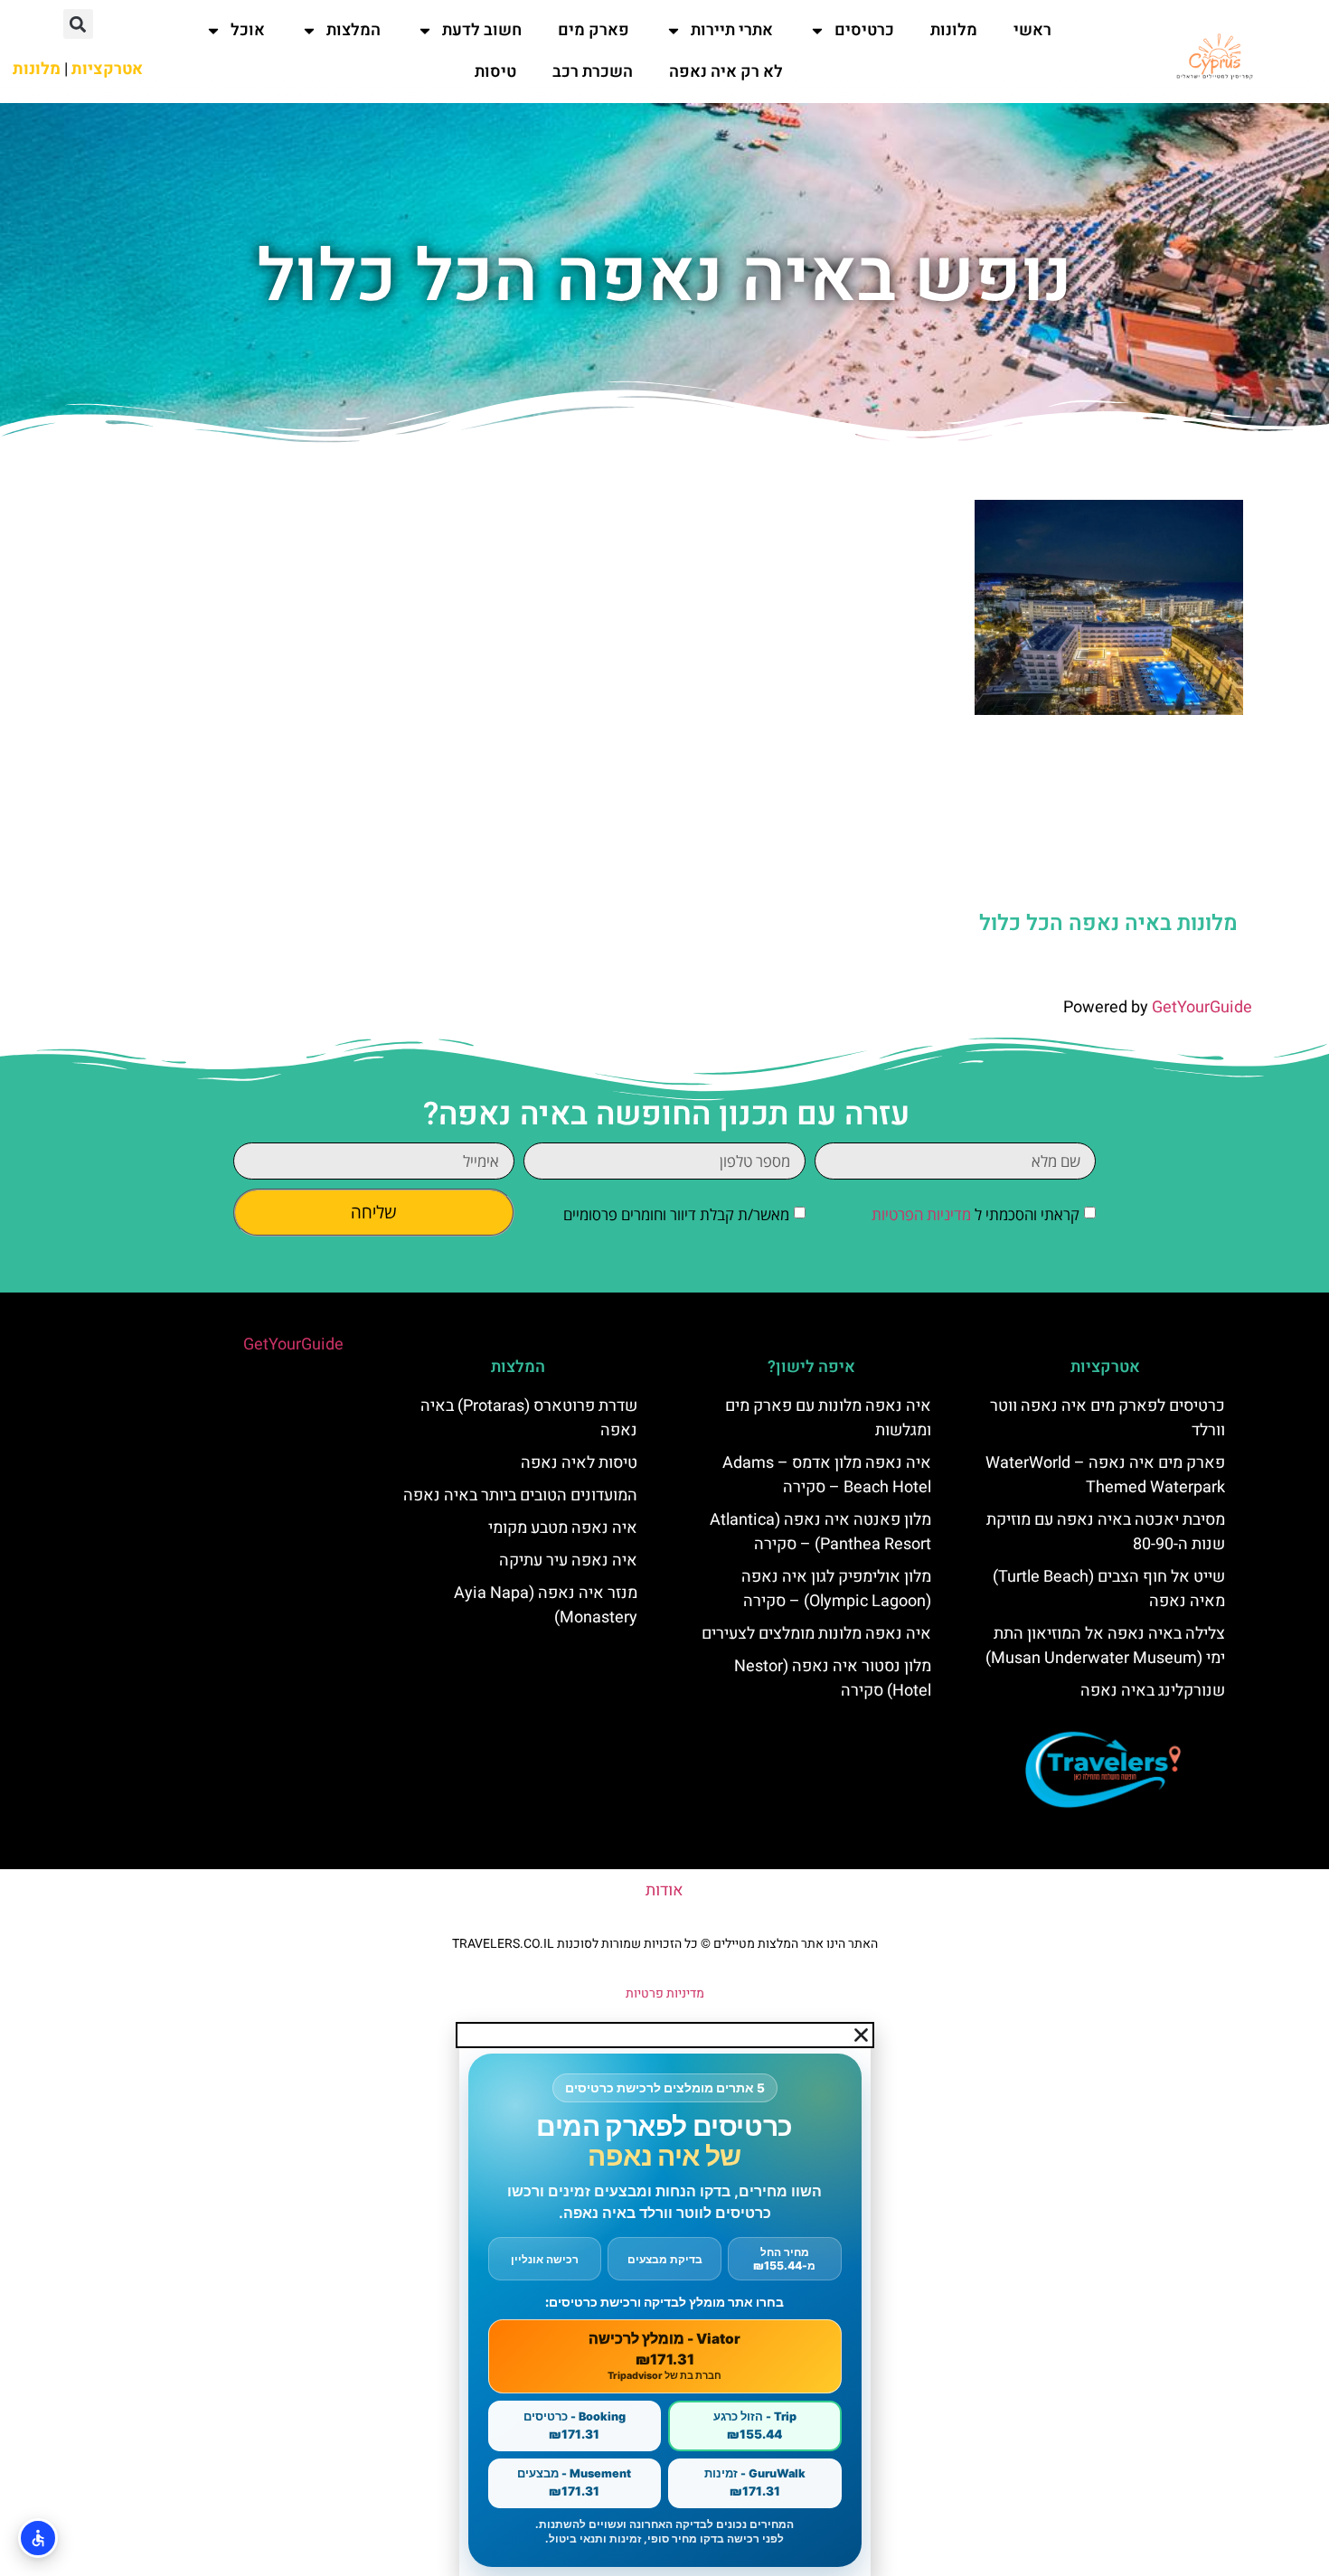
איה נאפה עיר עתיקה (568, 1561)
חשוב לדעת (482, 30)
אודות (664, 1890)
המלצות (353, 30)
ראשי (1032, 30)
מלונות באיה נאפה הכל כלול (1108, 923)
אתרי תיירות (732, 30)
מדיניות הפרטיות (921, 1214)
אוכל (248, 30)
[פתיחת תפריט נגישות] (38, 2538)
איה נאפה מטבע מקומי (563, 1528)
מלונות (954, 30)
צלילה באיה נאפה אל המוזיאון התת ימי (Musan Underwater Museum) (1105, 1646)
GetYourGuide (1202, 1007)
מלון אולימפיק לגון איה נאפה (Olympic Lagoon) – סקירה (836, 1589)
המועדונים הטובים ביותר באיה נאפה (520, 1495)
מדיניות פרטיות (665, 1993)
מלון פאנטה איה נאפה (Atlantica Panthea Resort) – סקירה (820, 1532)
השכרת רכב (593, 72)
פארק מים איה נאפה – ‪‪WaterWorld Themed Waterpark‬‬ (1105, 1475)
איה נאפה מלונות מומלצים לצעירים (816, 1634)
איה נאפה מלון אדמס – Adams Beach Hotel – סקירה (827, 1475)
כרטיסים (864, 30)
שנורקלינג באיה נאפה (1153, 1691)
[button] (78, 24)
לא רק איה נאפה (726, 72)
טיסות (495, 72)
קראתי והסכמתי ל (976, 1214)
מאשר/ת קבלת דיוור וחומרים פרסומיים (676, 1214)
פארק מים (594, 30)
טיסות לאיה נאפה (579, 1463)
